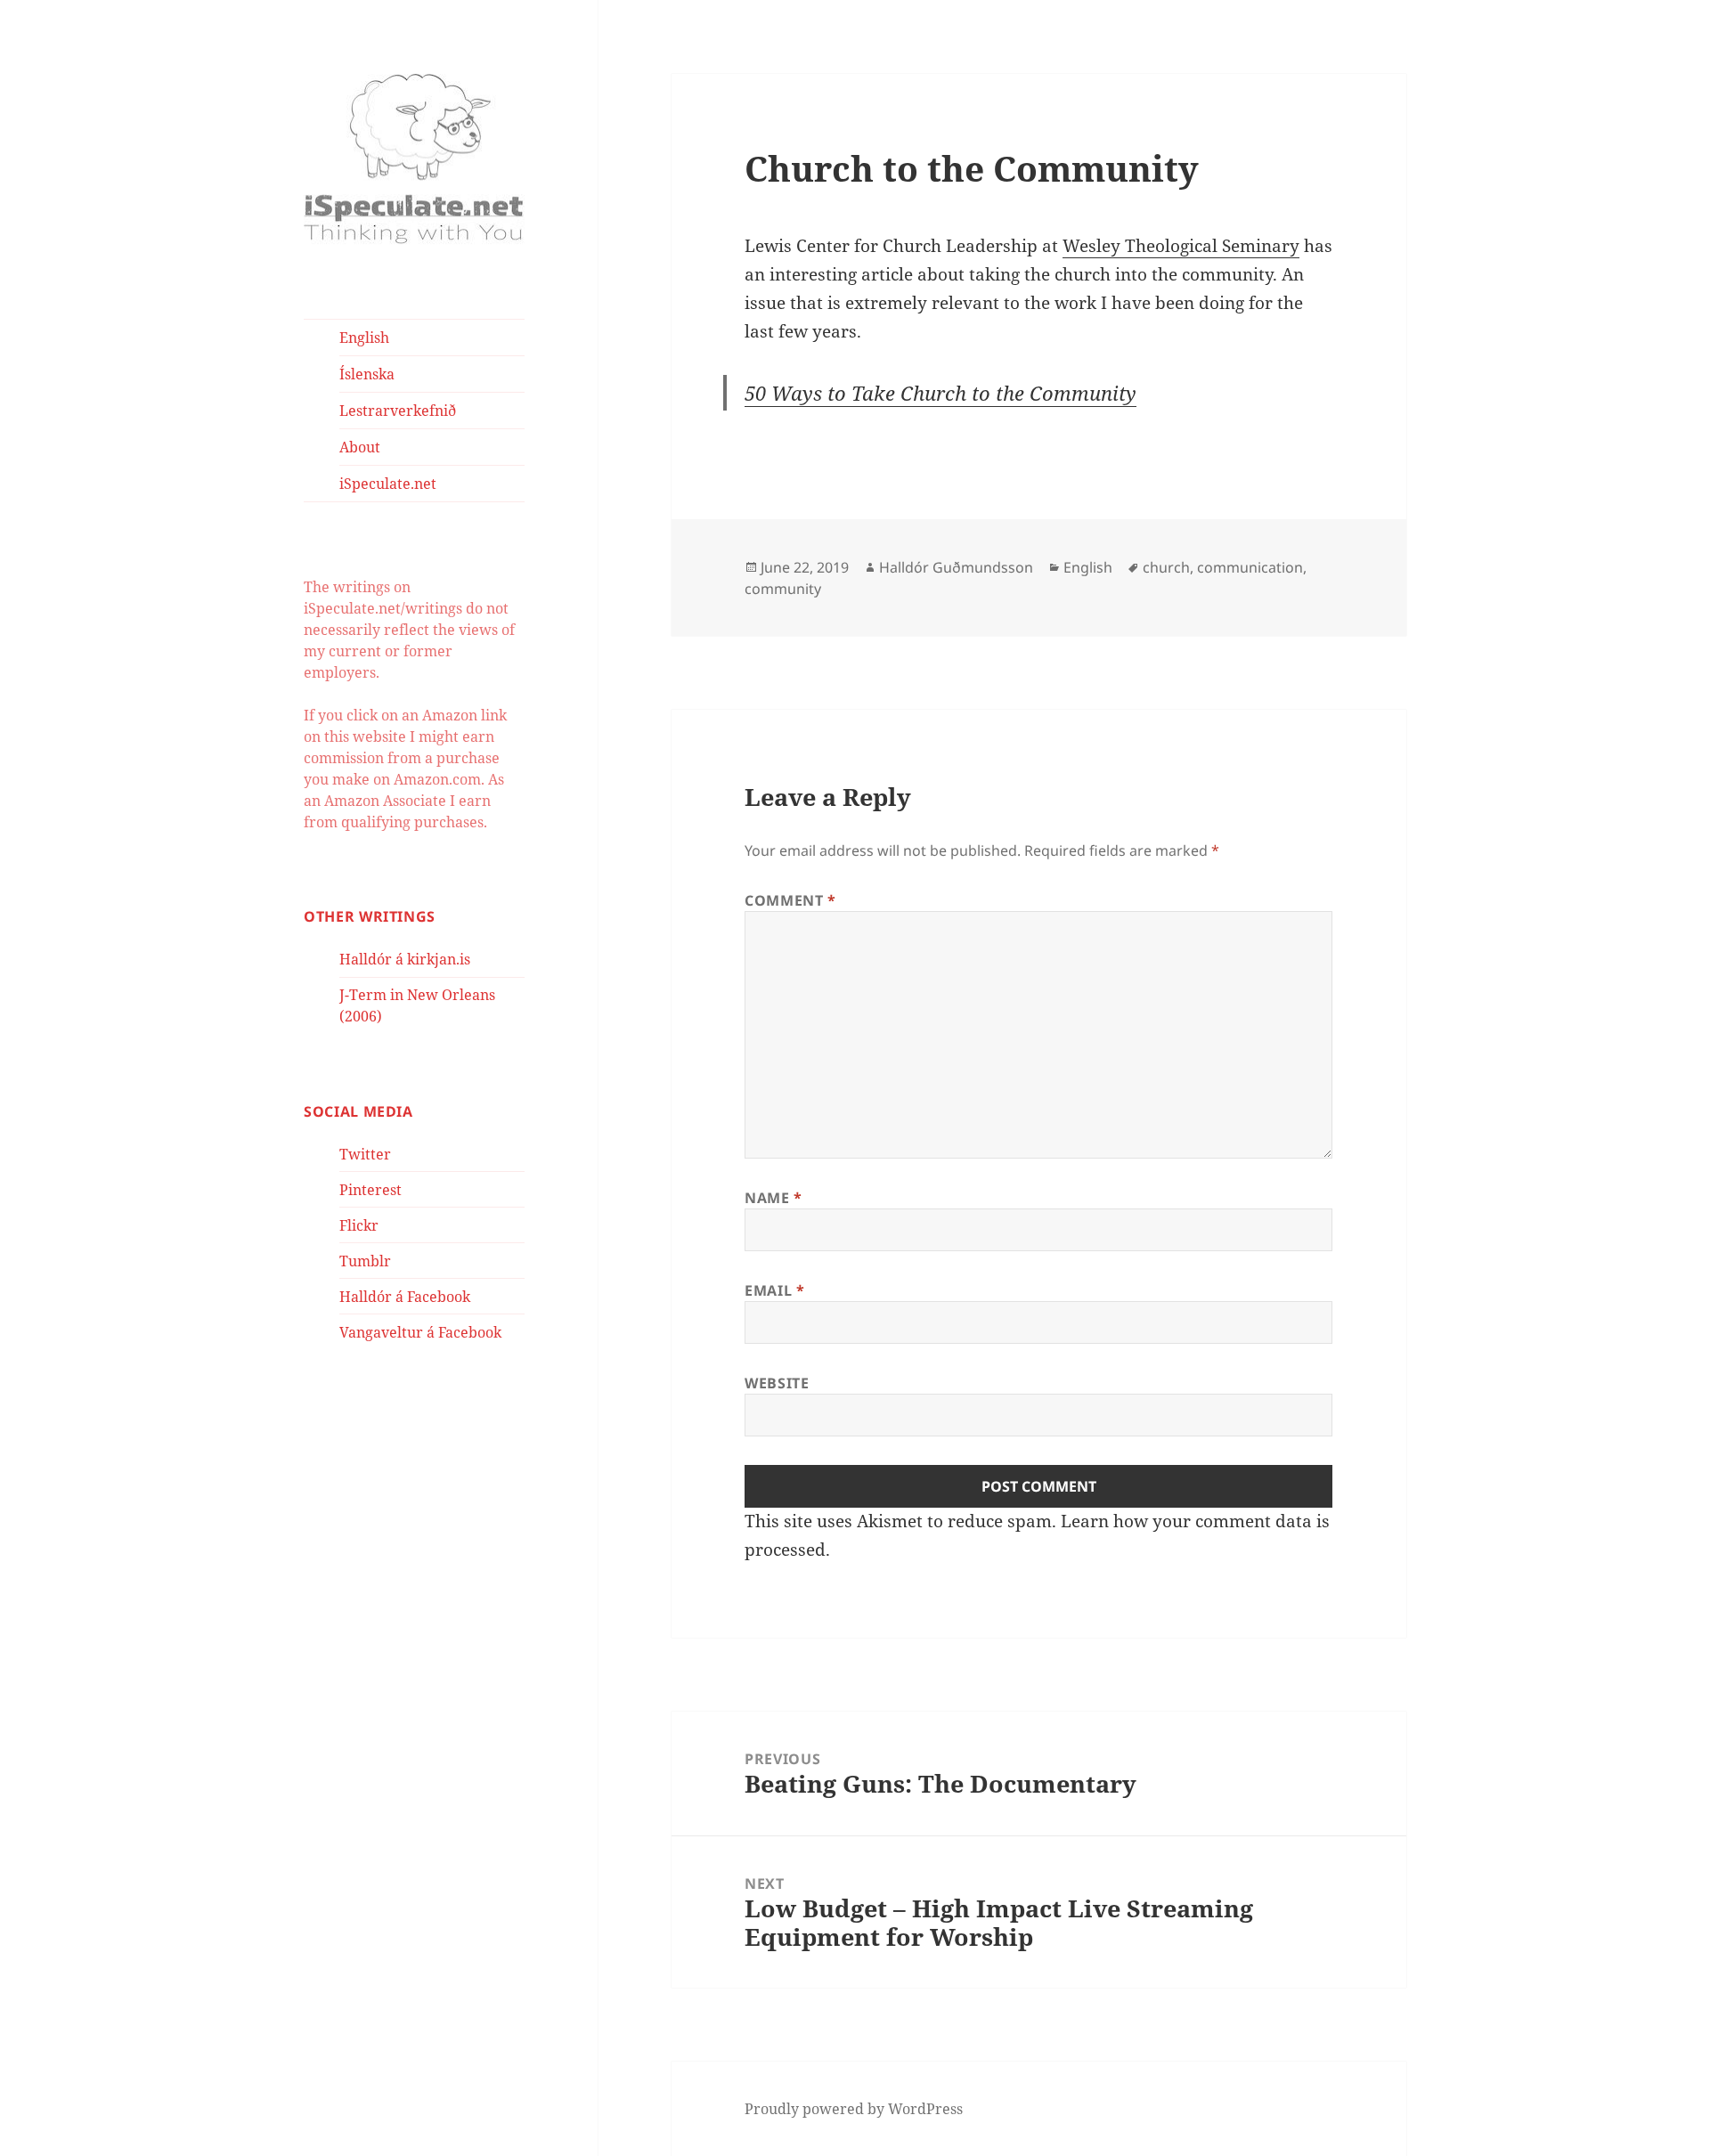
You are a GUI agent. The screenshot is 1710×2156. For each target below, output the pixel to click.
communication (1250, 567)
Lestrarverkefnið (398, 411)
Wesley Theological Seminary (1181, 246)
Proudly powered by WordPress (854, 2109)
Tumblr (365, 1261)
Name (774, 1198)
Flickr (359, 1225)
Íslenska (367, 374)
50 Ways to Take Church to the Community (940, 393)
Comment (790, 900)
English (364, 338)
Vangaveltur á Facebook (420, 1332)
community (783, 589)
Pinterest (370, 1190)
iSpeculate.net (388, 484)
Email (774, 1290)
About (360, 447)
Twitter (365, 1154)
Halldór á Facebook (405, 1297)
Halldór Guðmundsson (956, 567)
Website (777, 1383)
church (1166, 567)
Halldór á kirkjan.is (405, 959)
